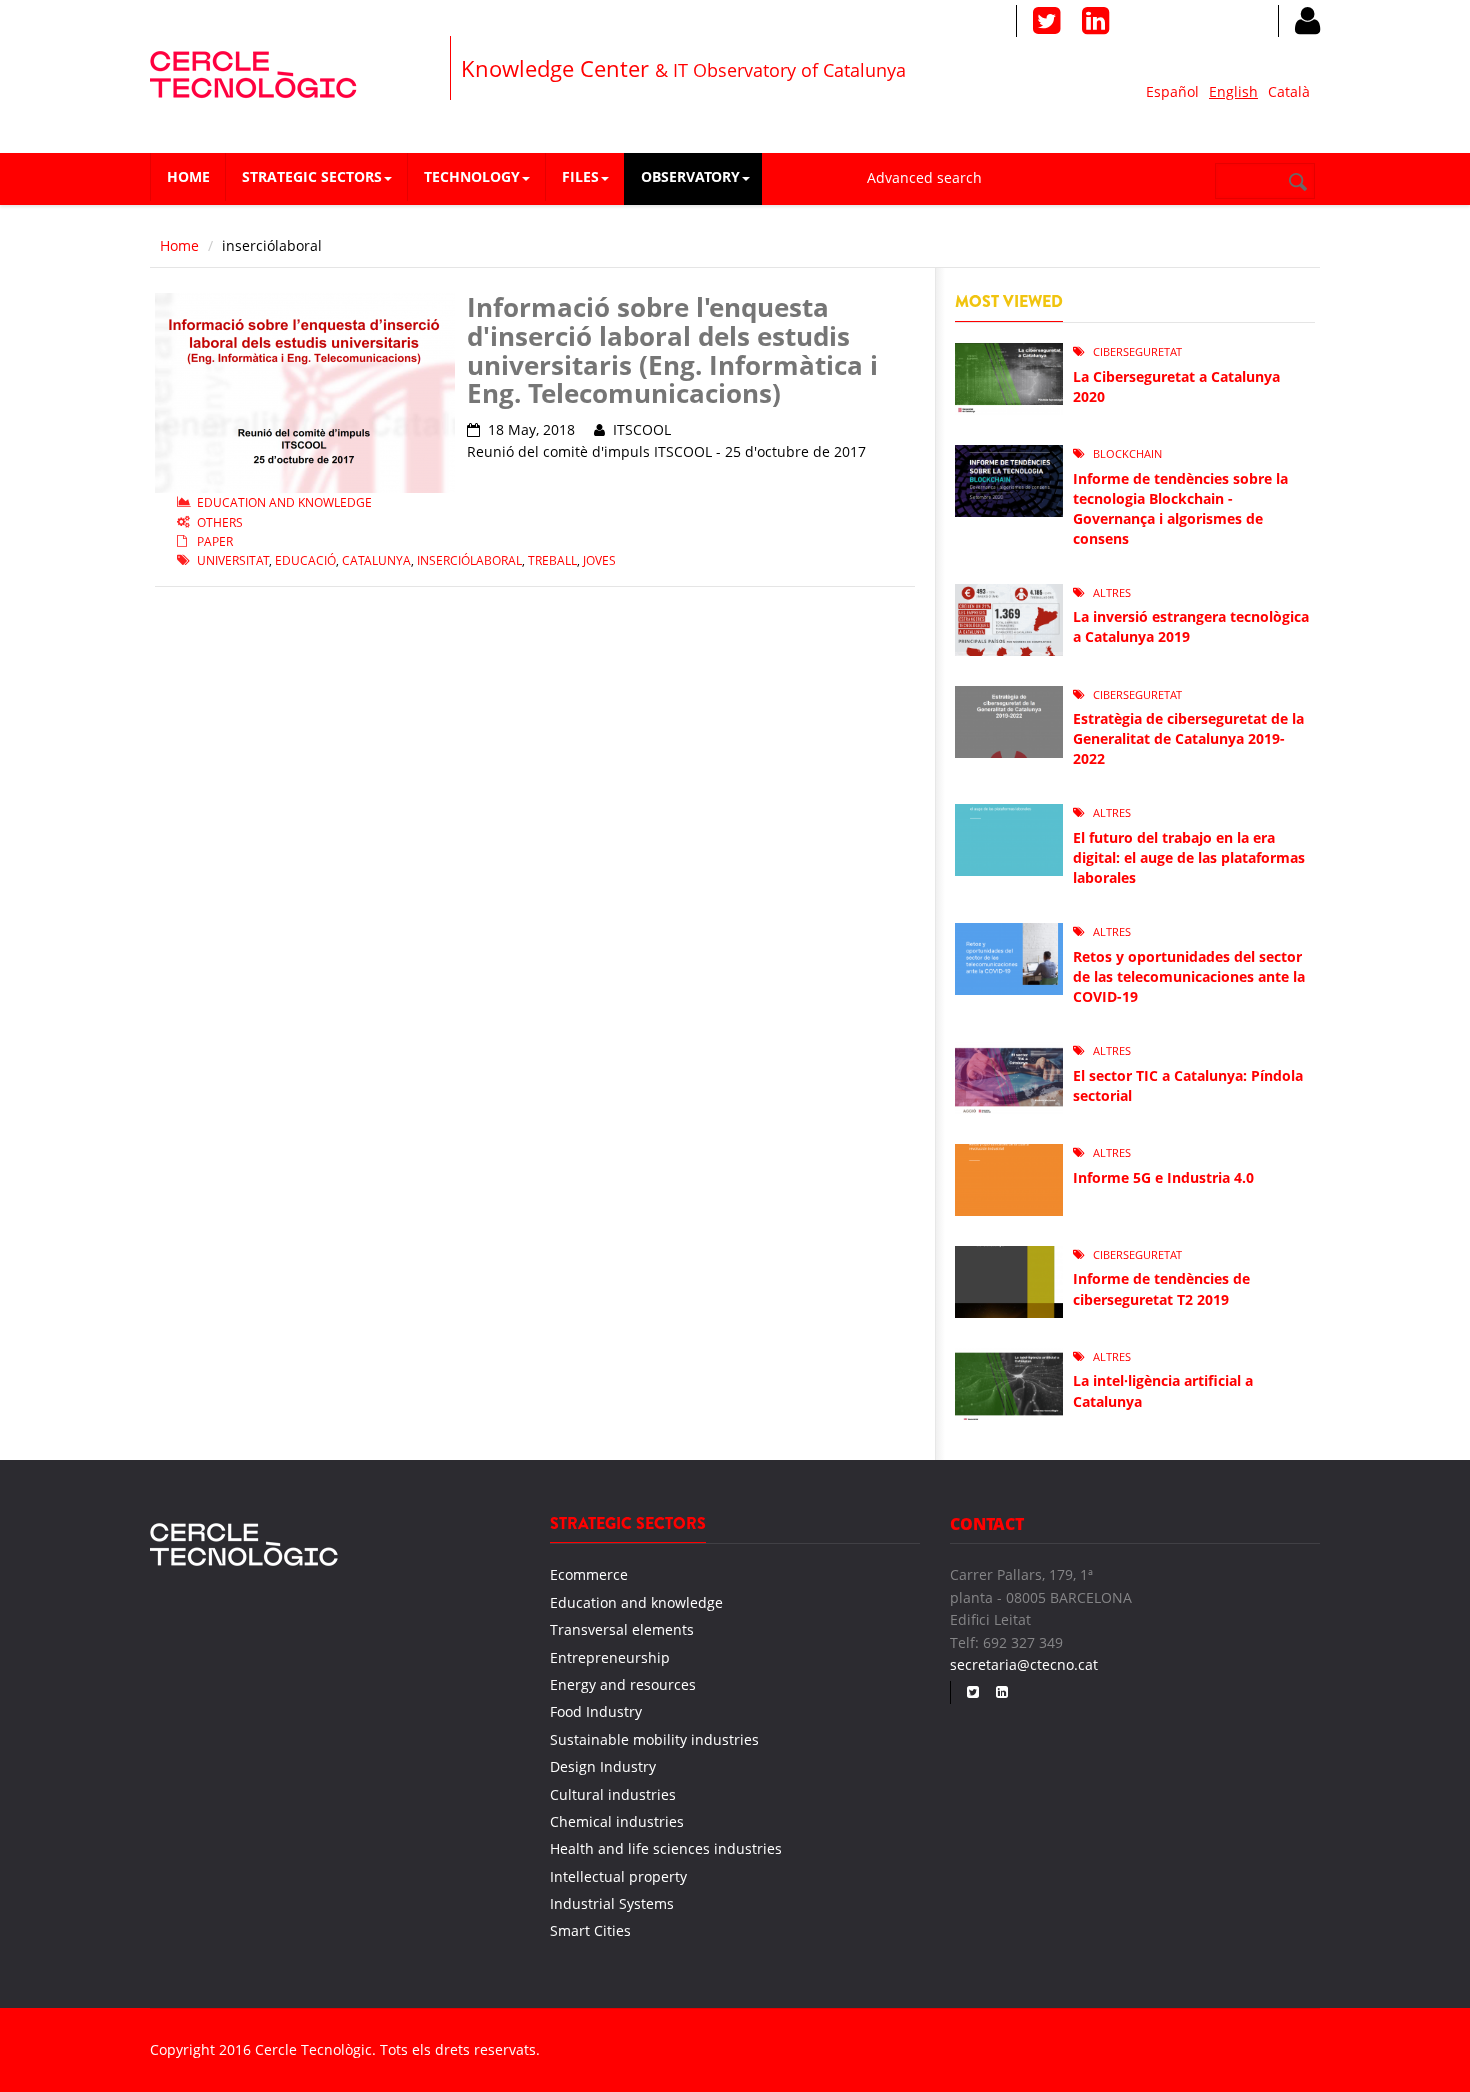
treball (552, 560)
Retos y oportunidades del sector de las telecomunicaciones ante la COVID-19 (1189, 976)
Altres (1112, 592)
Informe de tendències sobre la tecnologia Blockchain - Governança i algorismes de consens (1180, 508)
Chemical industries (617, 1821)
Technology (472, 176)
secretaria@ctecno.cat (1024, 1664)
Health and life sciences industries (666, 1848)
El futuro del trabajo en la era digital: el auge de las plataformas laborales (1189, 857)
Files (580, 176)
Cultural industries (613, 1794)
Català (1289, 91)
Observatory (690, 176)
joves (599, 560)
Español (1172, 91)
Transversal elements (622, 1629)
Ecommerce (589, 1574)
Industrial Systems (612, 1903)
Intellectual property (618, 1876)
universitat (233, 560)
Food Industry (596, 1711)
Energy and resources (623, 1684)
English (1233, 91)
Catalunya (376, 560)
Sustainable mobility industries (654, 1739)
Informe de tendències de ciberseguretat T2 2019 (1161, 1288)
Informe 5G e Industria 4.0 (1163, 1177)
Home (188, 176)
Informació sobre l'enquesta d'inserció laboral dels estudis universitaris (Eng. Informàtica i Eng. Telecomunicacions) (672, 350)
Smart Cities (590, 1930)
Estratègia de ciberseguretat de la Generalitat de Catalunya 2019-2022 (1188, 738)
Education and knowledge (284, 502)
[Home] (253, 71)
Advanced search (924, 177)
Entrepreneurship (610, 1657)
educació (305, 560)
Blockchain (1127, 453)
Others (220, 522)
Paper (215, 541)
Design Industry (603, 1766)
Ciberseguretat (1137, 351)
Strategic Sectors (312, 176)
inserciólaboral (469, 560)
